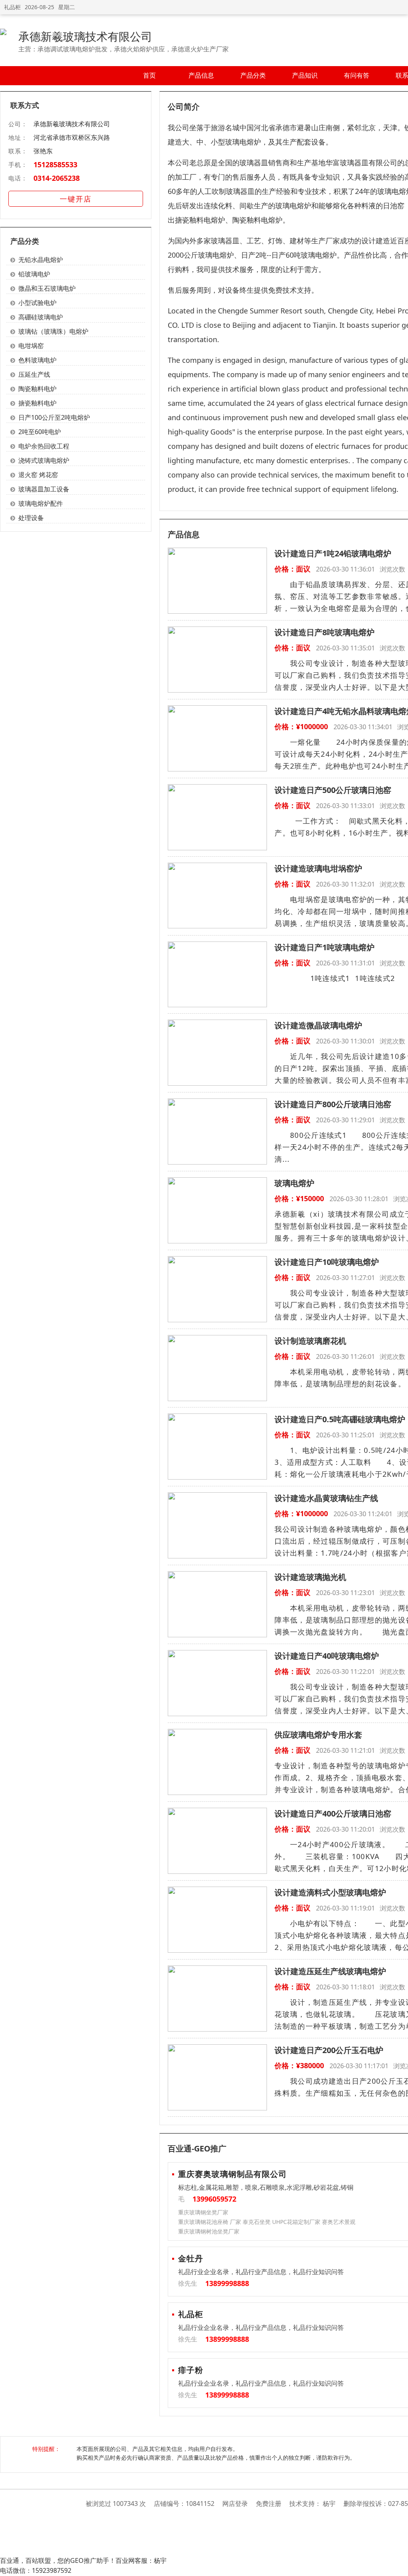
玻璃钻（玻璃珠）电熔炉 (53, 331)
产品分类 (253, 75)
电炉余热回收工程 (44, 446)
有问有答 (357, 75)
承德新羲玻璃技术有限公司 (85, 36)
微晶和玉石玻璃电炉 (47, 288)
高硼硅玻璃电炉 (41, 317)
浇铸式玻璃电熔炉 (44, 460)
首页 (149, 75)
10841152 (200, 2504)
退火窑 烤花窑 (38, 475)
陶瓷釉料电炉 (37, 389)
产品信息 (201, 75)
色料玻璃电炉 (37, 360)
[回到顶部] (398, 2566)
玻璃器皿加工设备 (44, 489)
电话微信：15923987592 (36, 2570)
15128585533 (55, 164)
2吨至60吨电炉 (40, 432)
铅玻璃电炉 (34, 274)
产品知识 (305, 75)
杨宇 (329, 2504)
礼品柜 (12, 7)
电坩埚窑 (31, 346)
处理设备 (31, 518)
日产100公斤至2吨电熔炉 (54, 417)
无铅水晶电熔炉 (41, 260)
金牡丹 (191, 2258)
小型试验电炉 (37, 303)
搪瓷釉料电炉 (37, 403)
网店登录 (235, 2504)
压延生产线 (34, 374)
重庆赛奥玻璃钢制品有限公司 (232, 2174)
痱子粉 (191, 2370)
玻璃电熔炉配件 (41, 503)
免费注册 (269, 2504)
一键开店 (76, 199)
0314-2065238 (57, 178)
